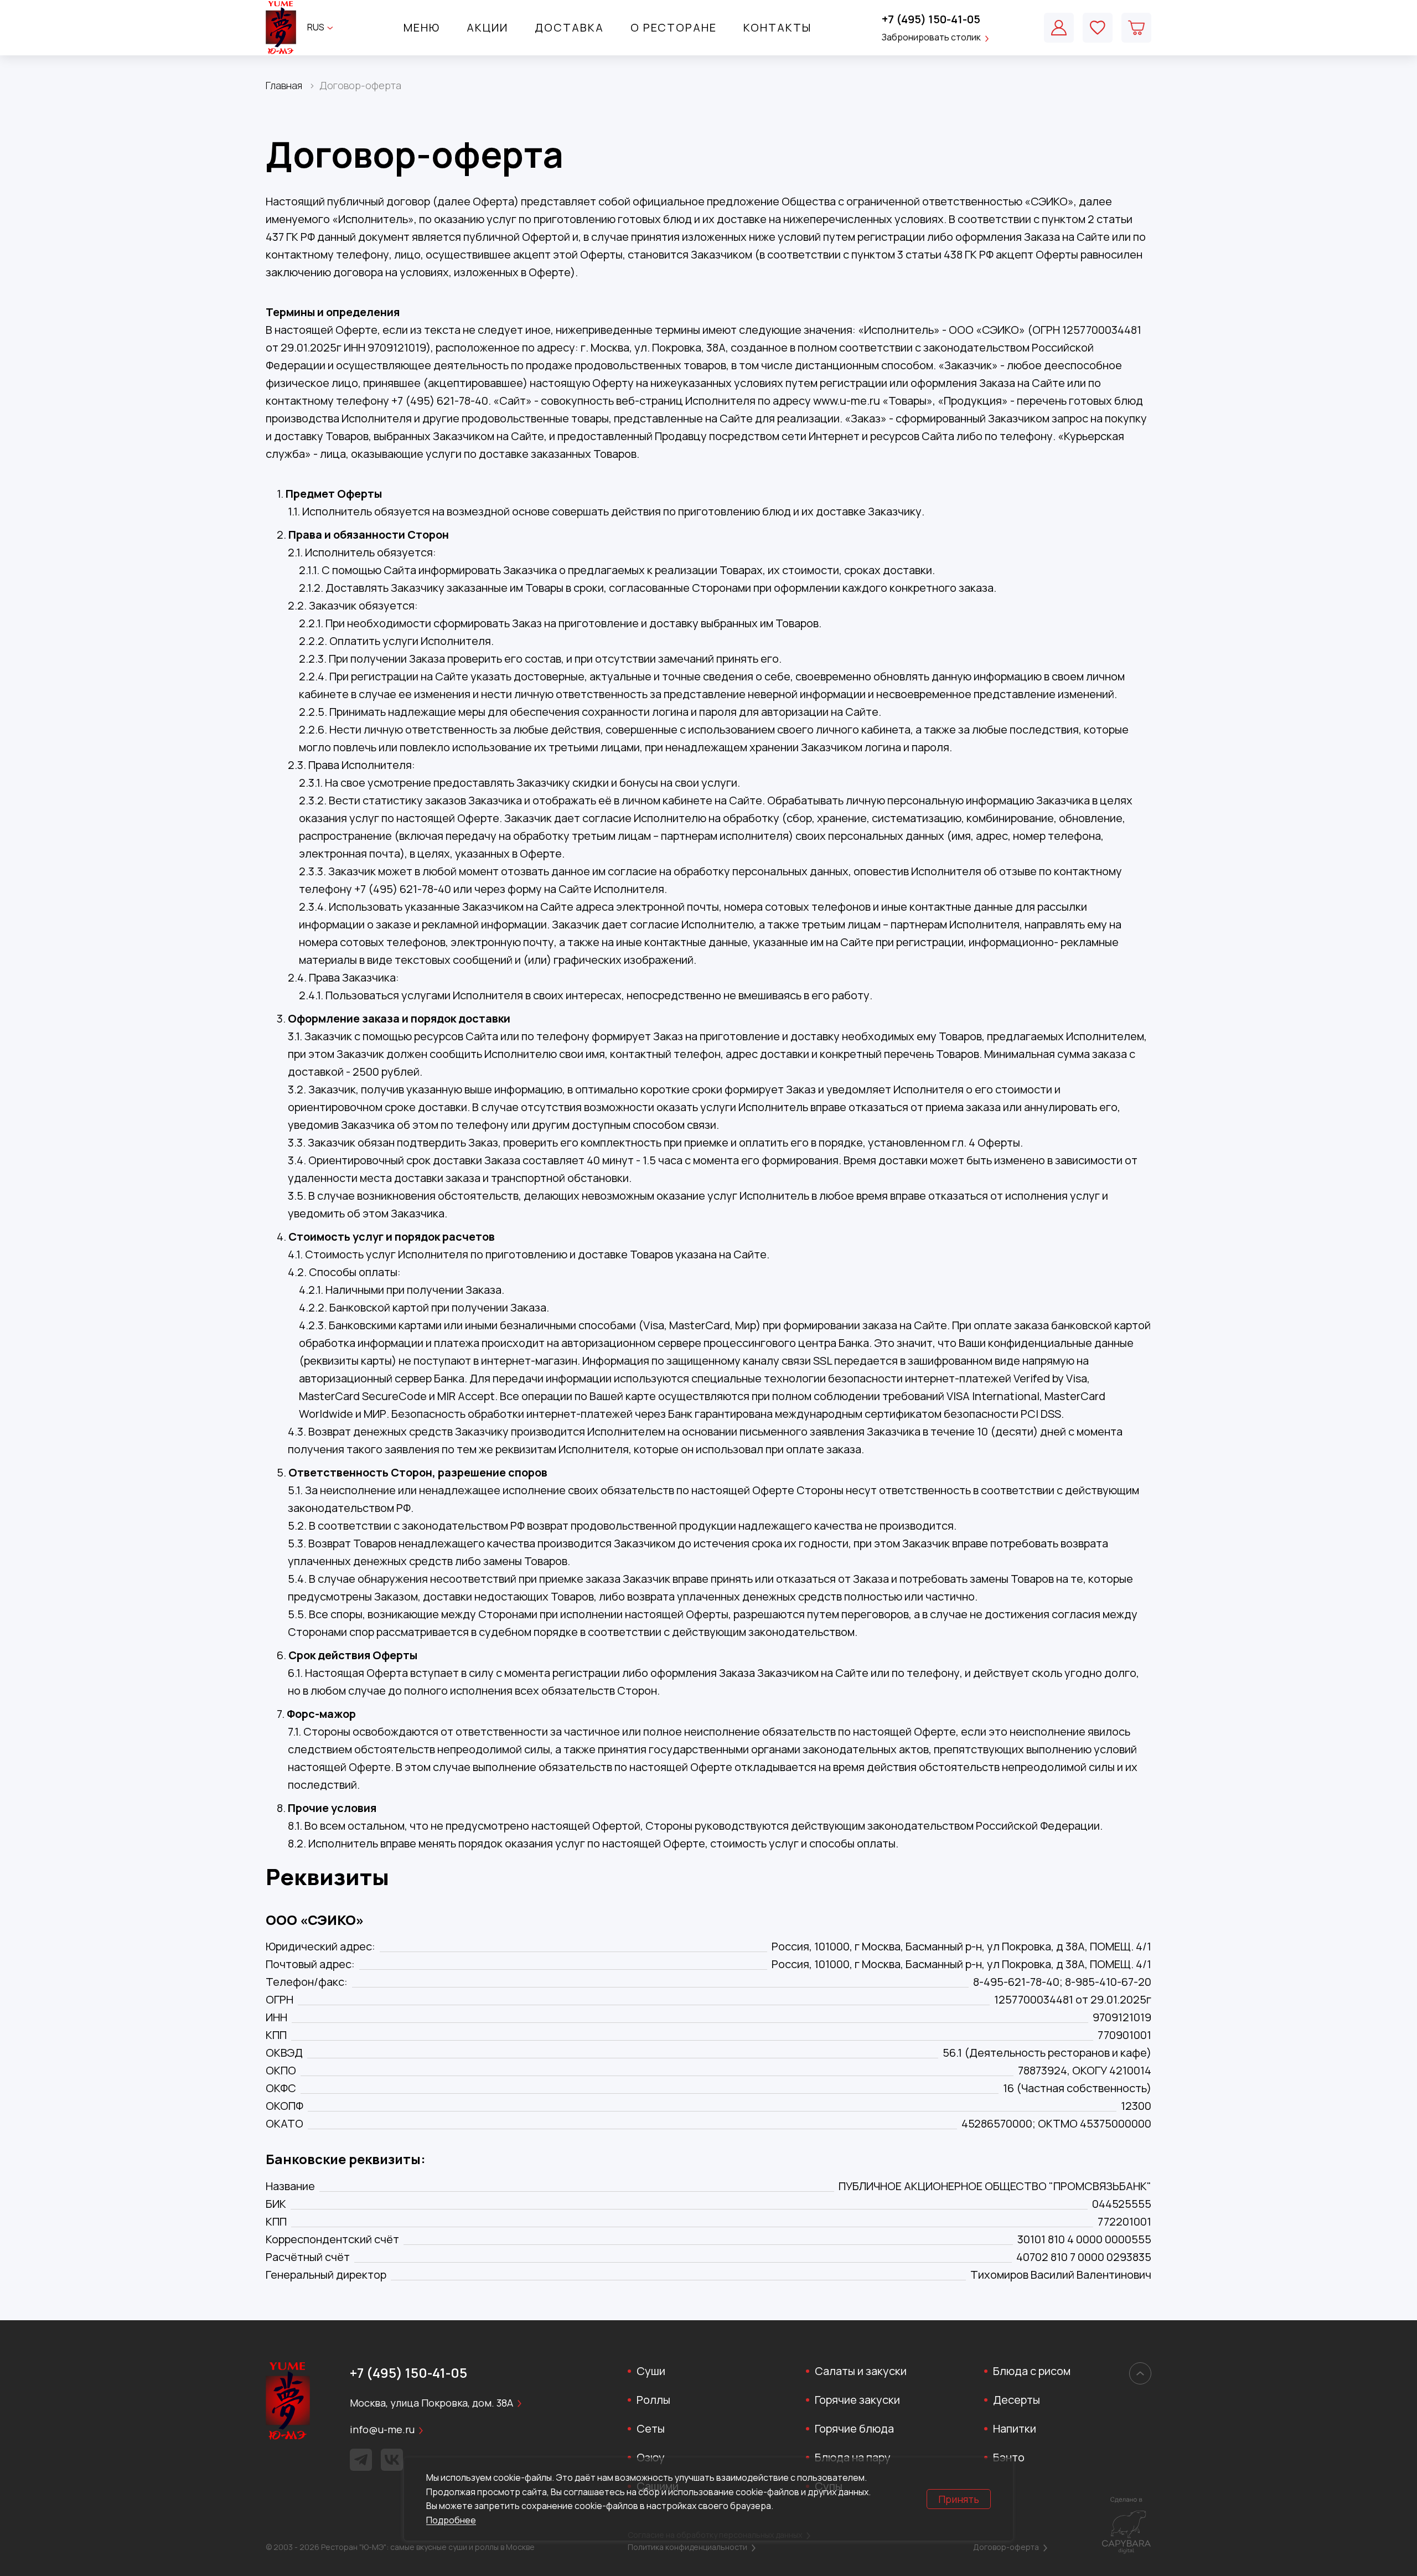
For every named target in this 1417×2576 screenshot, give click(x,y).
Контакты (777, 27)
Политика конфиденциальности (687, 2547)
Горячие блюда (854, 2428)
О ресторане (674, 27)
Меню (422, 27)
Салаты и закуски (861, 2371)
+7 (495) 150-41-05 (931, 19)
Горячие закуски (857, 2400)
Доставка (569, 27)
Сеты (651, 2428)
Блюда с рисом (1032, 2371)
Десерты (1017, 2400)
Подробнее (451, 2520)
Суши (651, 2371)
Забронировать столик (931, 37)
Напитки (1015, 2428)
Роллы (653, 2400)
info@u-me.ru (382, 2429)
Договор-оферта (1006, 2547)
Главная (284, 85)
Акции (487, 27)
